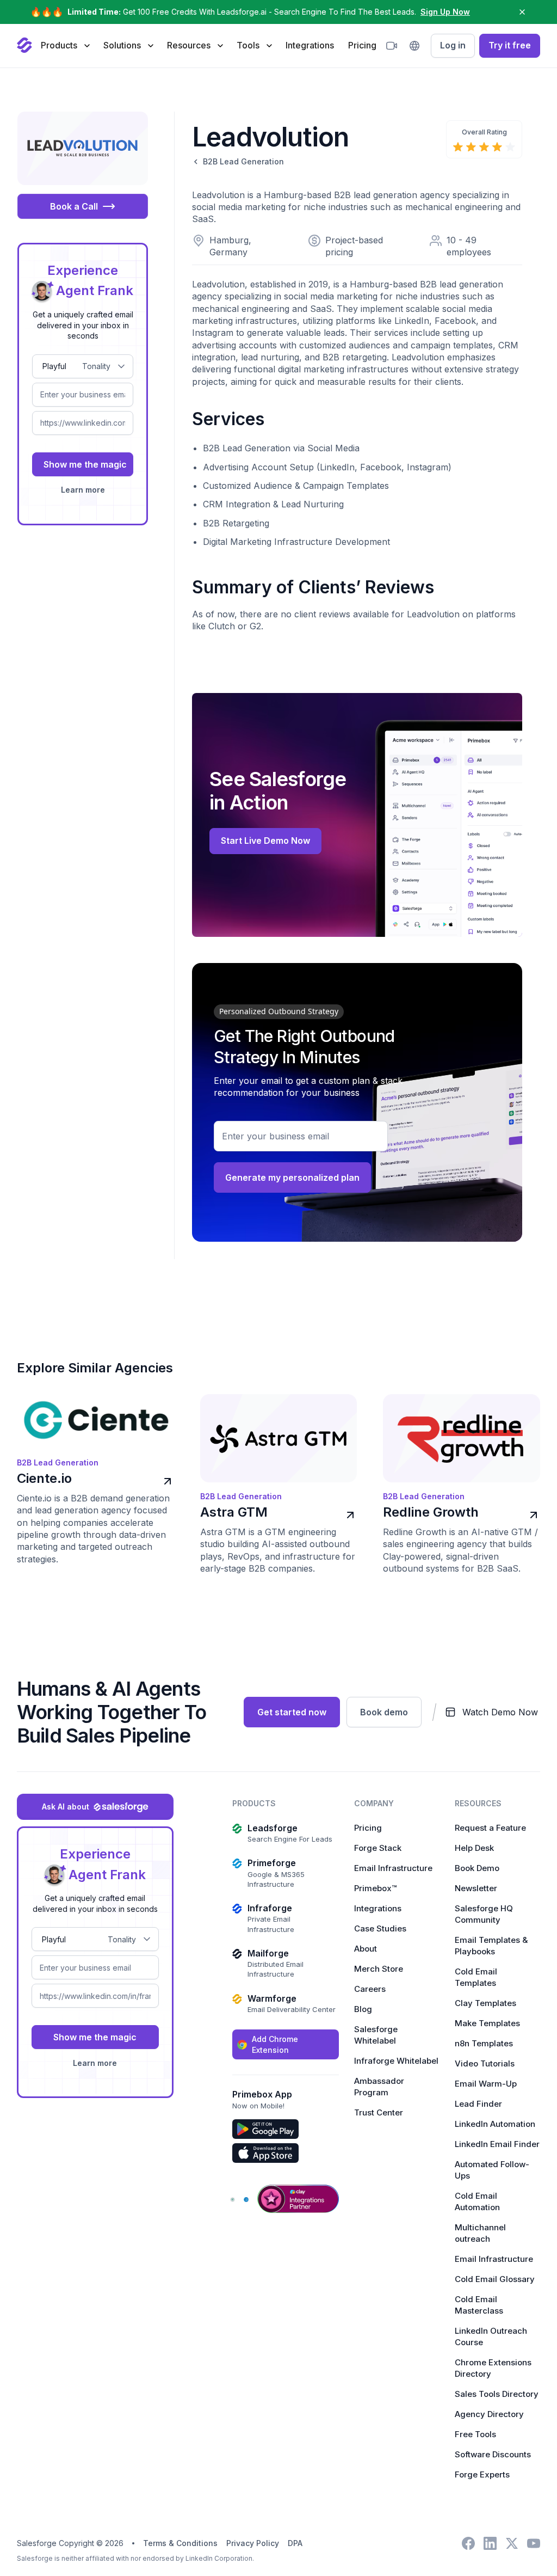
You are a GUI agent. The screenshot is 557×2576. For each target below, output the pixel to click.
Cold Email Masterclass (479, 2305)
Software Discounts (493, 2454)
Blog (363, 2009)
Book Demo (477, 1868)
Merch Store (379, 1969)
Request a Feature (490, 1828)
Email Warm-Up (486, 2084)
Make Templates (487, 2023)
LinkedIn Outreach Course (491, 2336)
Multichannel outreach (480, 2233)
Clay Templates (485, 2003)
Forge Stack (378, 1848)
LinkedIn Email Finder (497, 2144)
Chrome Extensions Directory (493, 2368)
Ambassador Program (379, 2087)
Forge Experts (482, 2474)
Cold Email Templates (476, 1977)
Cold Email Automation (477, 2201)
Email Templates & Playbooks (491, 1946)
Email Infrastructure (393, 1868)
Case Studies (380, 1928)
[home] (24, 46)
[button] (65, 45)
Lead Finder (478, 2104)
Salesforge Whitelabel (376, 2035)
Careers (370, 1989)
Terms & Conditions (180, 2543)
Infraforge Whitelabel (396, 2061)
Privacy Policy (253, 2543)
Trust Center (379, 2112)
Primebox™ (375, 1888)
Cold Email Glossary (495, 2279)
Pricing (362, 45)
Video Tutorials (485, 2063)
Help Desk (474, 1848)
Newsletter (476, 1888)
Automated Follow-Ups (492, 2170)
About (366, 1949)
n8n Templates (484, 2043)
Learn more (83, 490)
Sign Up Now (445, 12)
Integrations (310, 45)
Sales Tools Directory (497, 2394)
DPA (295, 2543)
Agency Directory (489, 2414)
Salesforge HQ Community (484, 1914)
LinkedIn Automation (495, 2124)
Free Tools (475, 2434)
